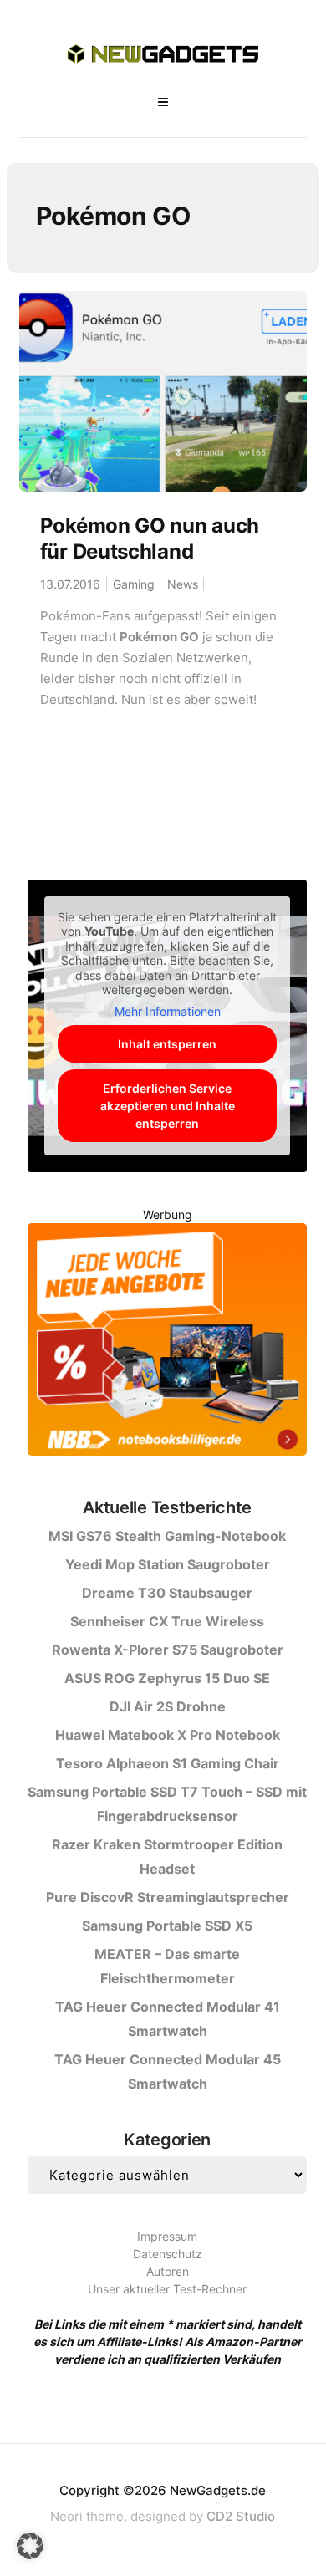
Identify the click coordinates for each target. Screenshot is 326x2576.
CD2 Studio (241, 2516)
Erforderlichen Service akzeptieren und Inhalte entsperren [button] (168, 1106)
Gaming (134, 584)
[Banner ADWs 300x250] (167, 1342)
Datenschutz (168, 2254)
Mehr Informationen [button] (168, 1011)
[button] (30, 2546)
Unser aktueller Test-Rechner (167, 2289)
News (183, 584)
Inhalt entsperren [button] (167, 1044)
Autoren (168, 2271)
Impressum (167, 2236)
